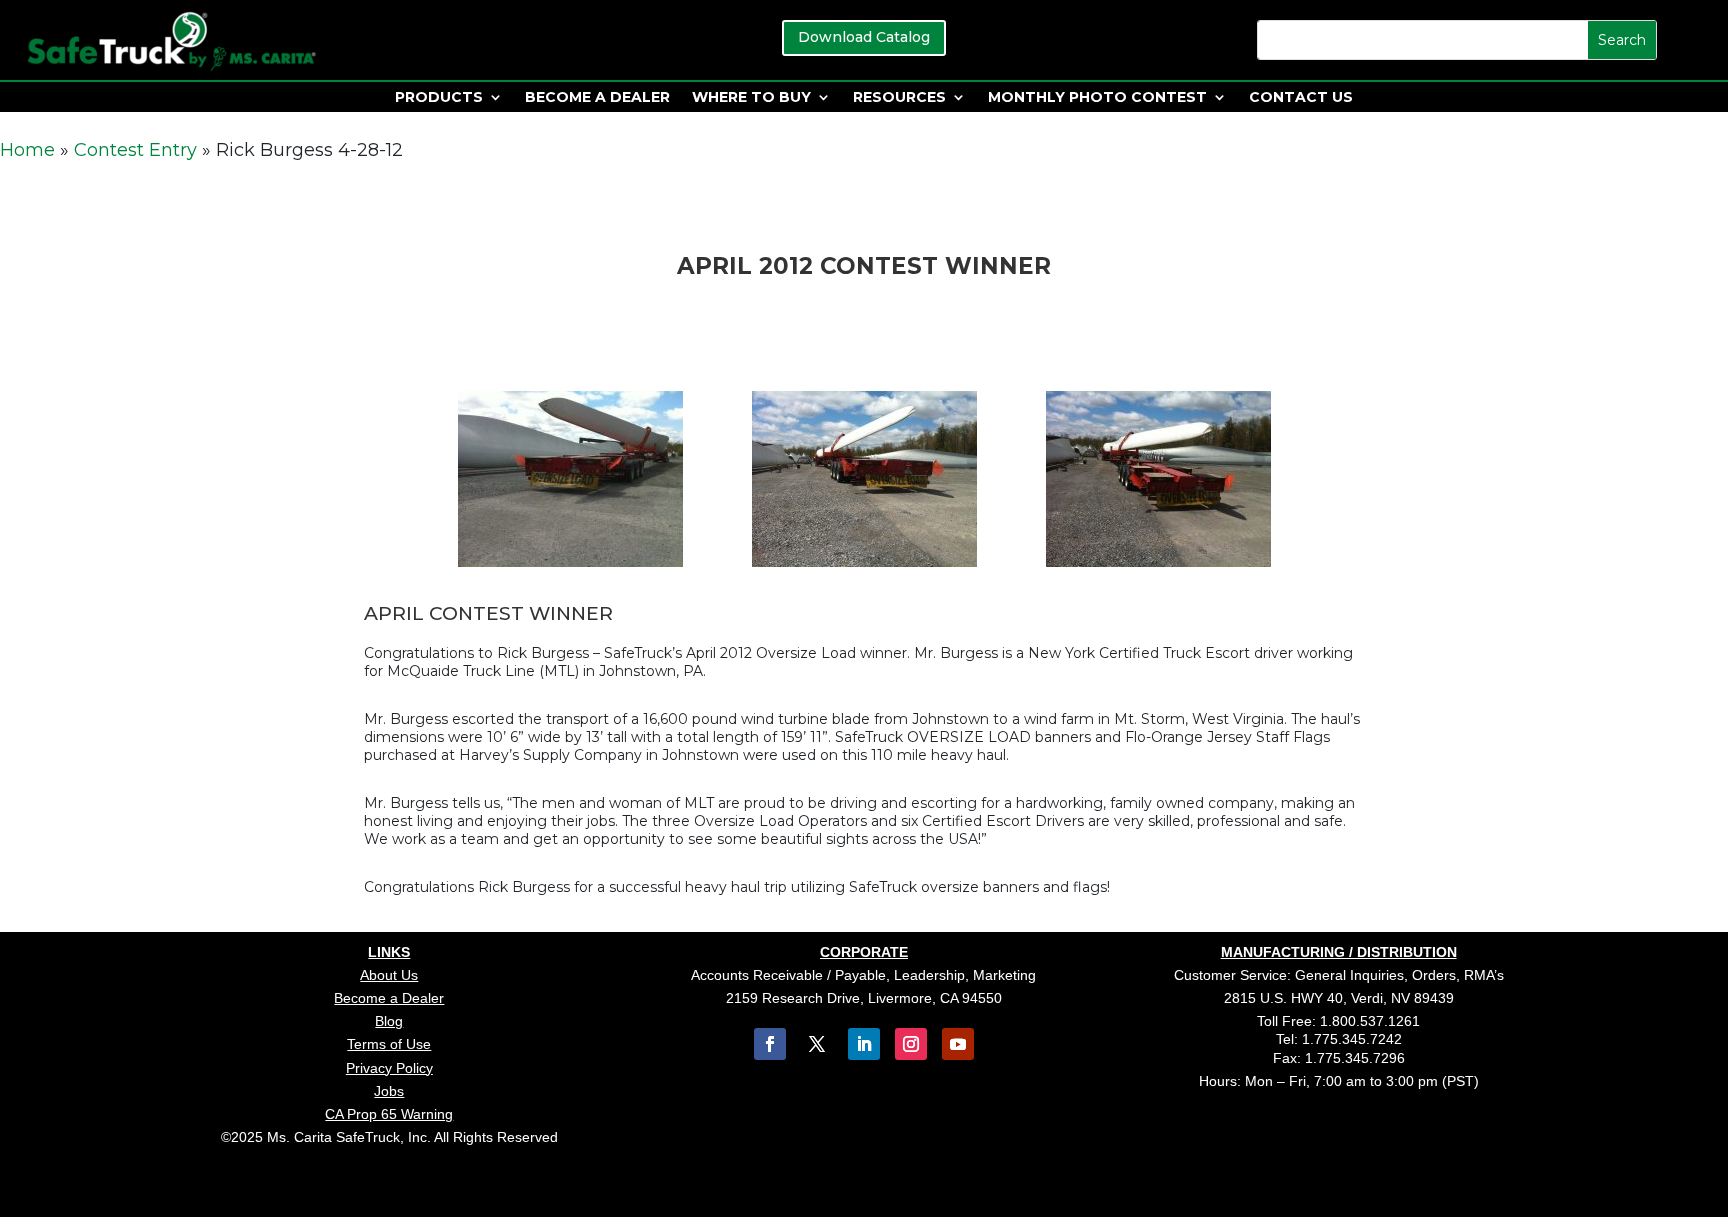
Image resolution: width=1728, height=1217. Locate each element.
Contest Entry (135, 150)
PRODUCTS (439, 98)
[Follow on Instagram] (911, 1044)
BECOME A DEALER (597, 98)
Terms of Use (389, 1044)
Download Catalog (864, 37)
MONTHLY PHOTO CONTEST (1097, 98)
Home (27, 150)
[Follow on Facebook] (770, 1044)
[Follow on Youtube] (958, 1044)
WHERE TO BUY (751, 98)
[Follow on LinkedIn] (864, 1044)
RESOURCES (899, 98)
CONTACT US (1301, 98)
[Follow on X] (817, 1044)
